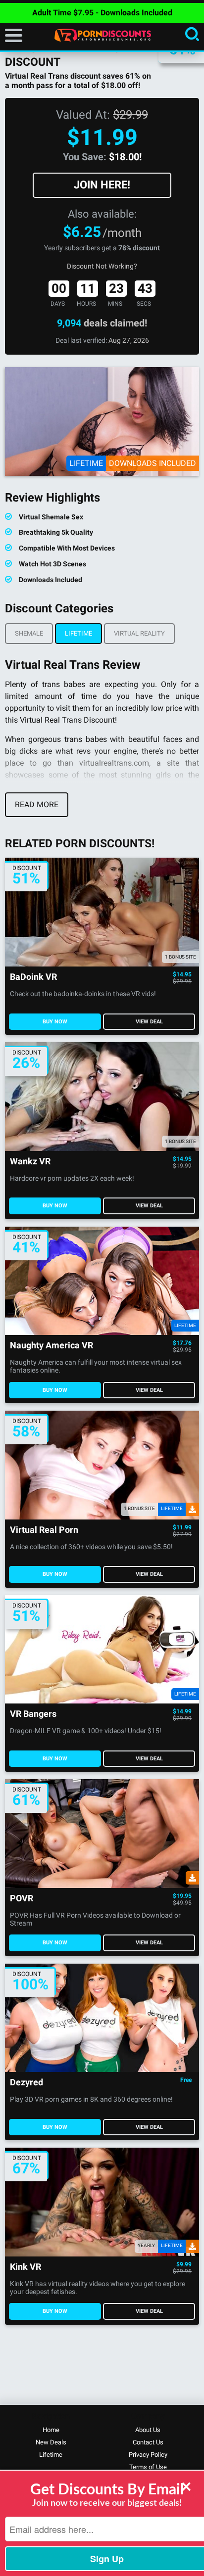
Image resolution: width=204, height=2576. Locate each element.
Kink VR (25, 2267)
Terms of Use (148, 2467)
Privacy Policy (148, 2455)
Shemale (29, 633)
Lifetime (78, 633)
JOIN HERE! (102, 185)
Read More (37, 805)
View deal (149, 1022)
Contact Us (148, 2442)
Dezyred (26, 2083)
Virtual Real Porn (44, 1530)
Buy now (55, 1022)
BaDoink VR (33, 977)
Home (51, 2430)
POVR (22, 1899)
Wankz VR (30, 1162)
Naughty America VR (51, 1346)
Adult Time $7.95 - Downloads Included (102, 13)
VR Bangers (33, 1714)
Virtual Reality (139, 633)
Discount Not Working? (102, 266)
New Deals (51, 2442)
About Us (148, 2430)
